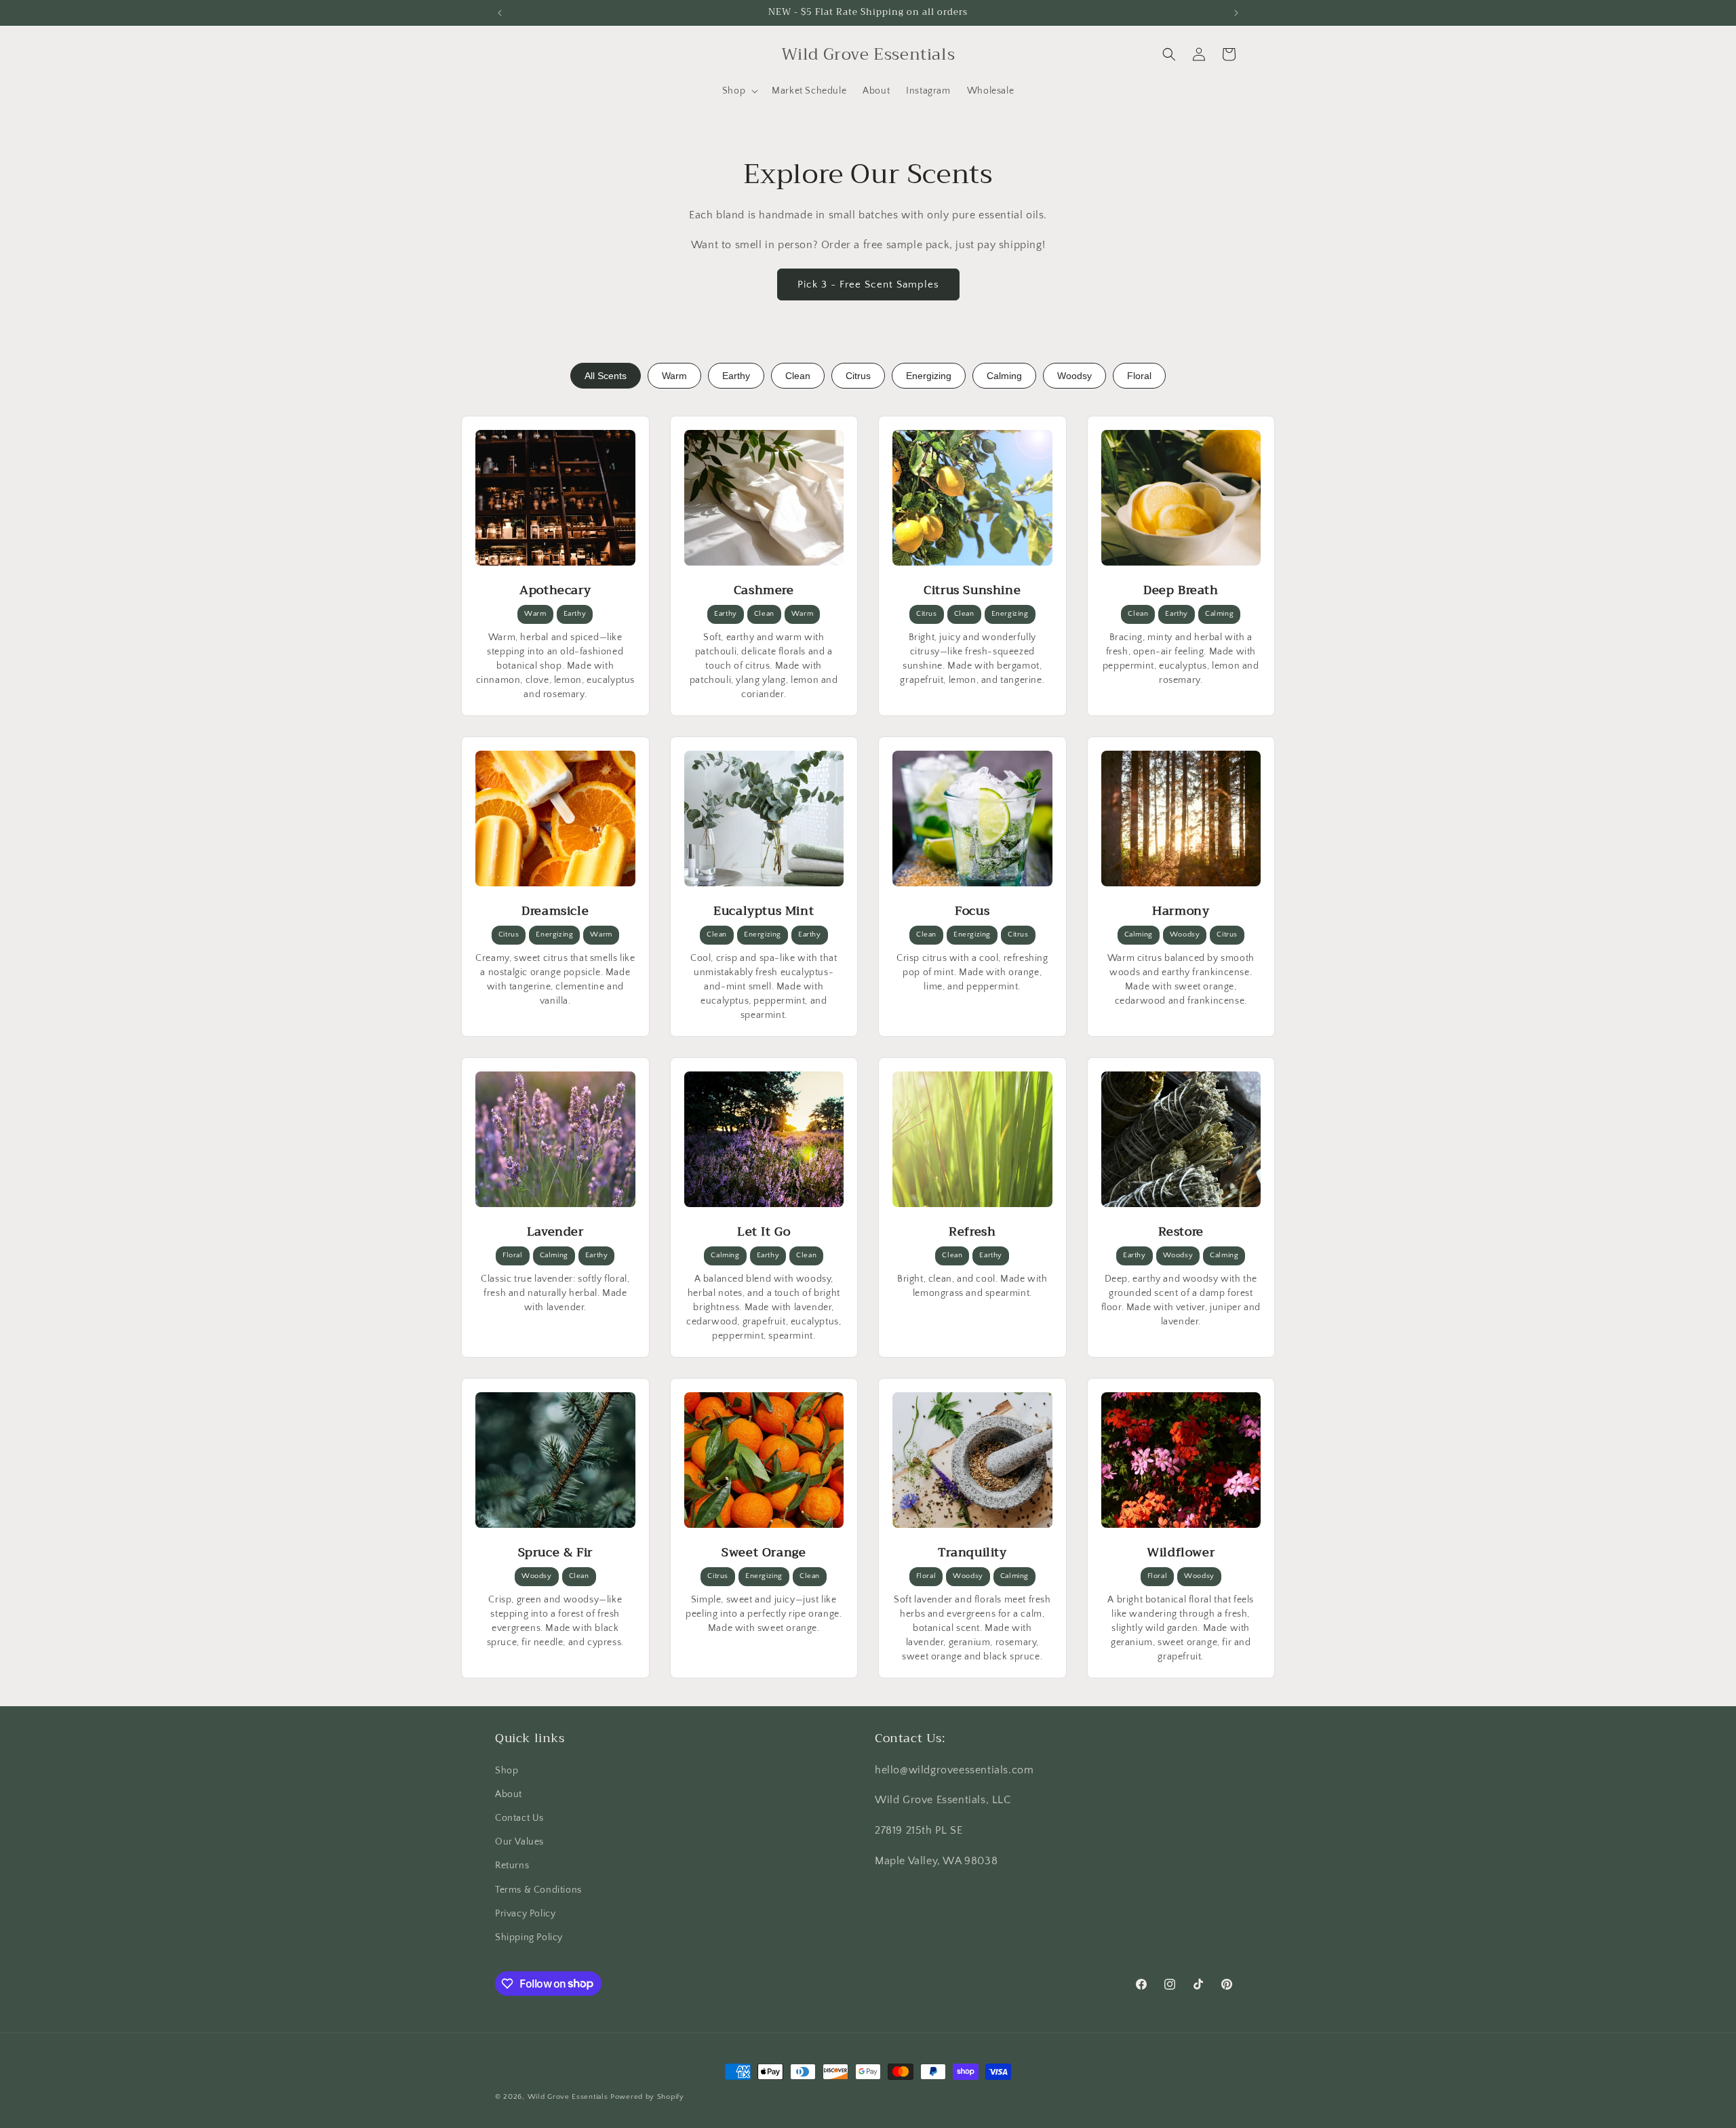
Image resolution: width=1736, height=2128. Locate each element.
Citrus (858, 376)
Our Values (519, 1842)
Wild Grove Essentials (568, 2097)
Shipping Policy (529, 1937)
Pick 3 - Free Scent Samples (868, 284)
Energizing (929, 376)
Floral (1139, 376)
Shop (507, 1770)
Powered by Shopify (647, 2097)
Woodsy (1074, 376)
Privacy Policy (525, 1913)
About (509, 1794)
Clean (798, 376)
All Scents (606, 376)
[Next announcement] (1236, 13)
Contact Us (519, 1817)
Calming (1004, 376)
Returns (512, 1866)
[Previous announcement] (500, 13)
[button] (739, 91)
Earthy (736, 376)
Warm (674, 376)
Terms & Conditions (538, 1889)
